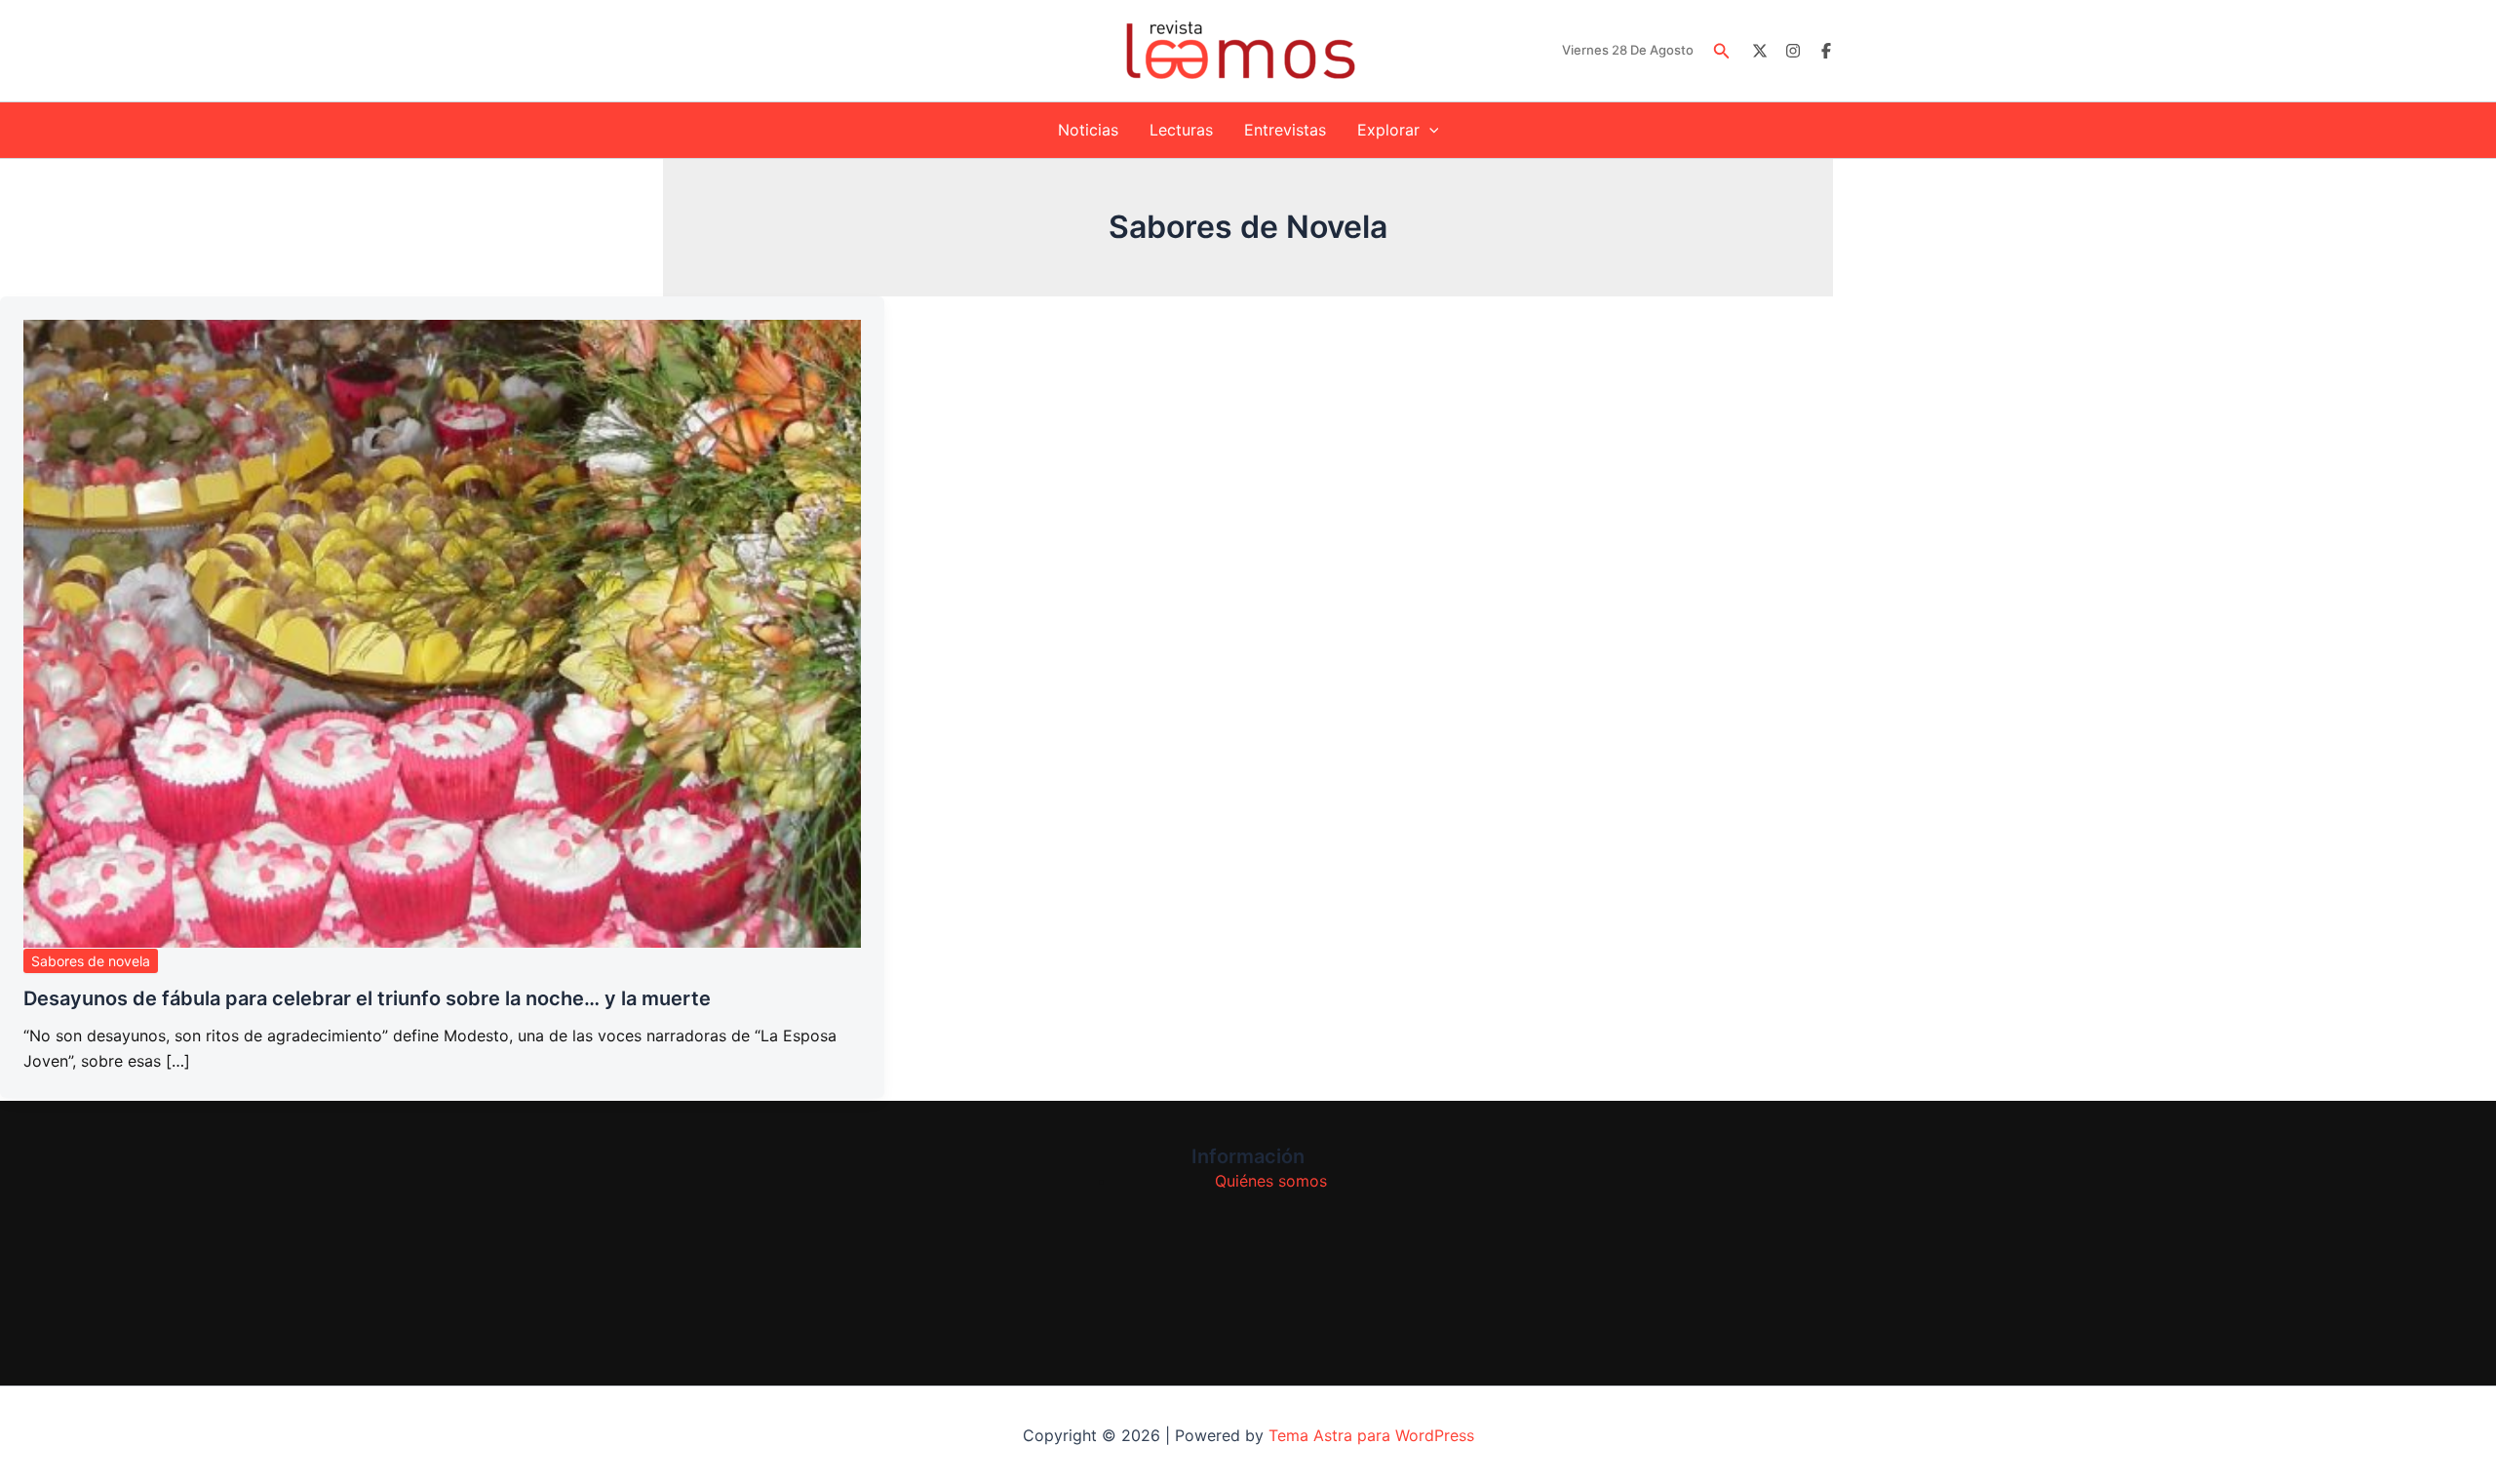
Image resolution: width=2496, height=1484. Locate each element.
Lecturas (1181, 130)
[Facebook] (1826, 51)
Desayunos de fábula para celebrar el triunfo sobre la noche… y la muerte (367, 998)
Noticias (1088, 130)
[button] (1722, 51)
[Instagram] (1793, 51)
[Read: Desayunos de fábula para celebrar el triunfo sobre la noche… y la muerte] (442, 634)
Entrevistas (1285, 130)
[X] (1760, 51)
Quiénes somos (1271, 1181)
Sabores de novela (91, 961)
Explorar (1388, 130)
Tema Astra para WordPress (1371, 1435)
